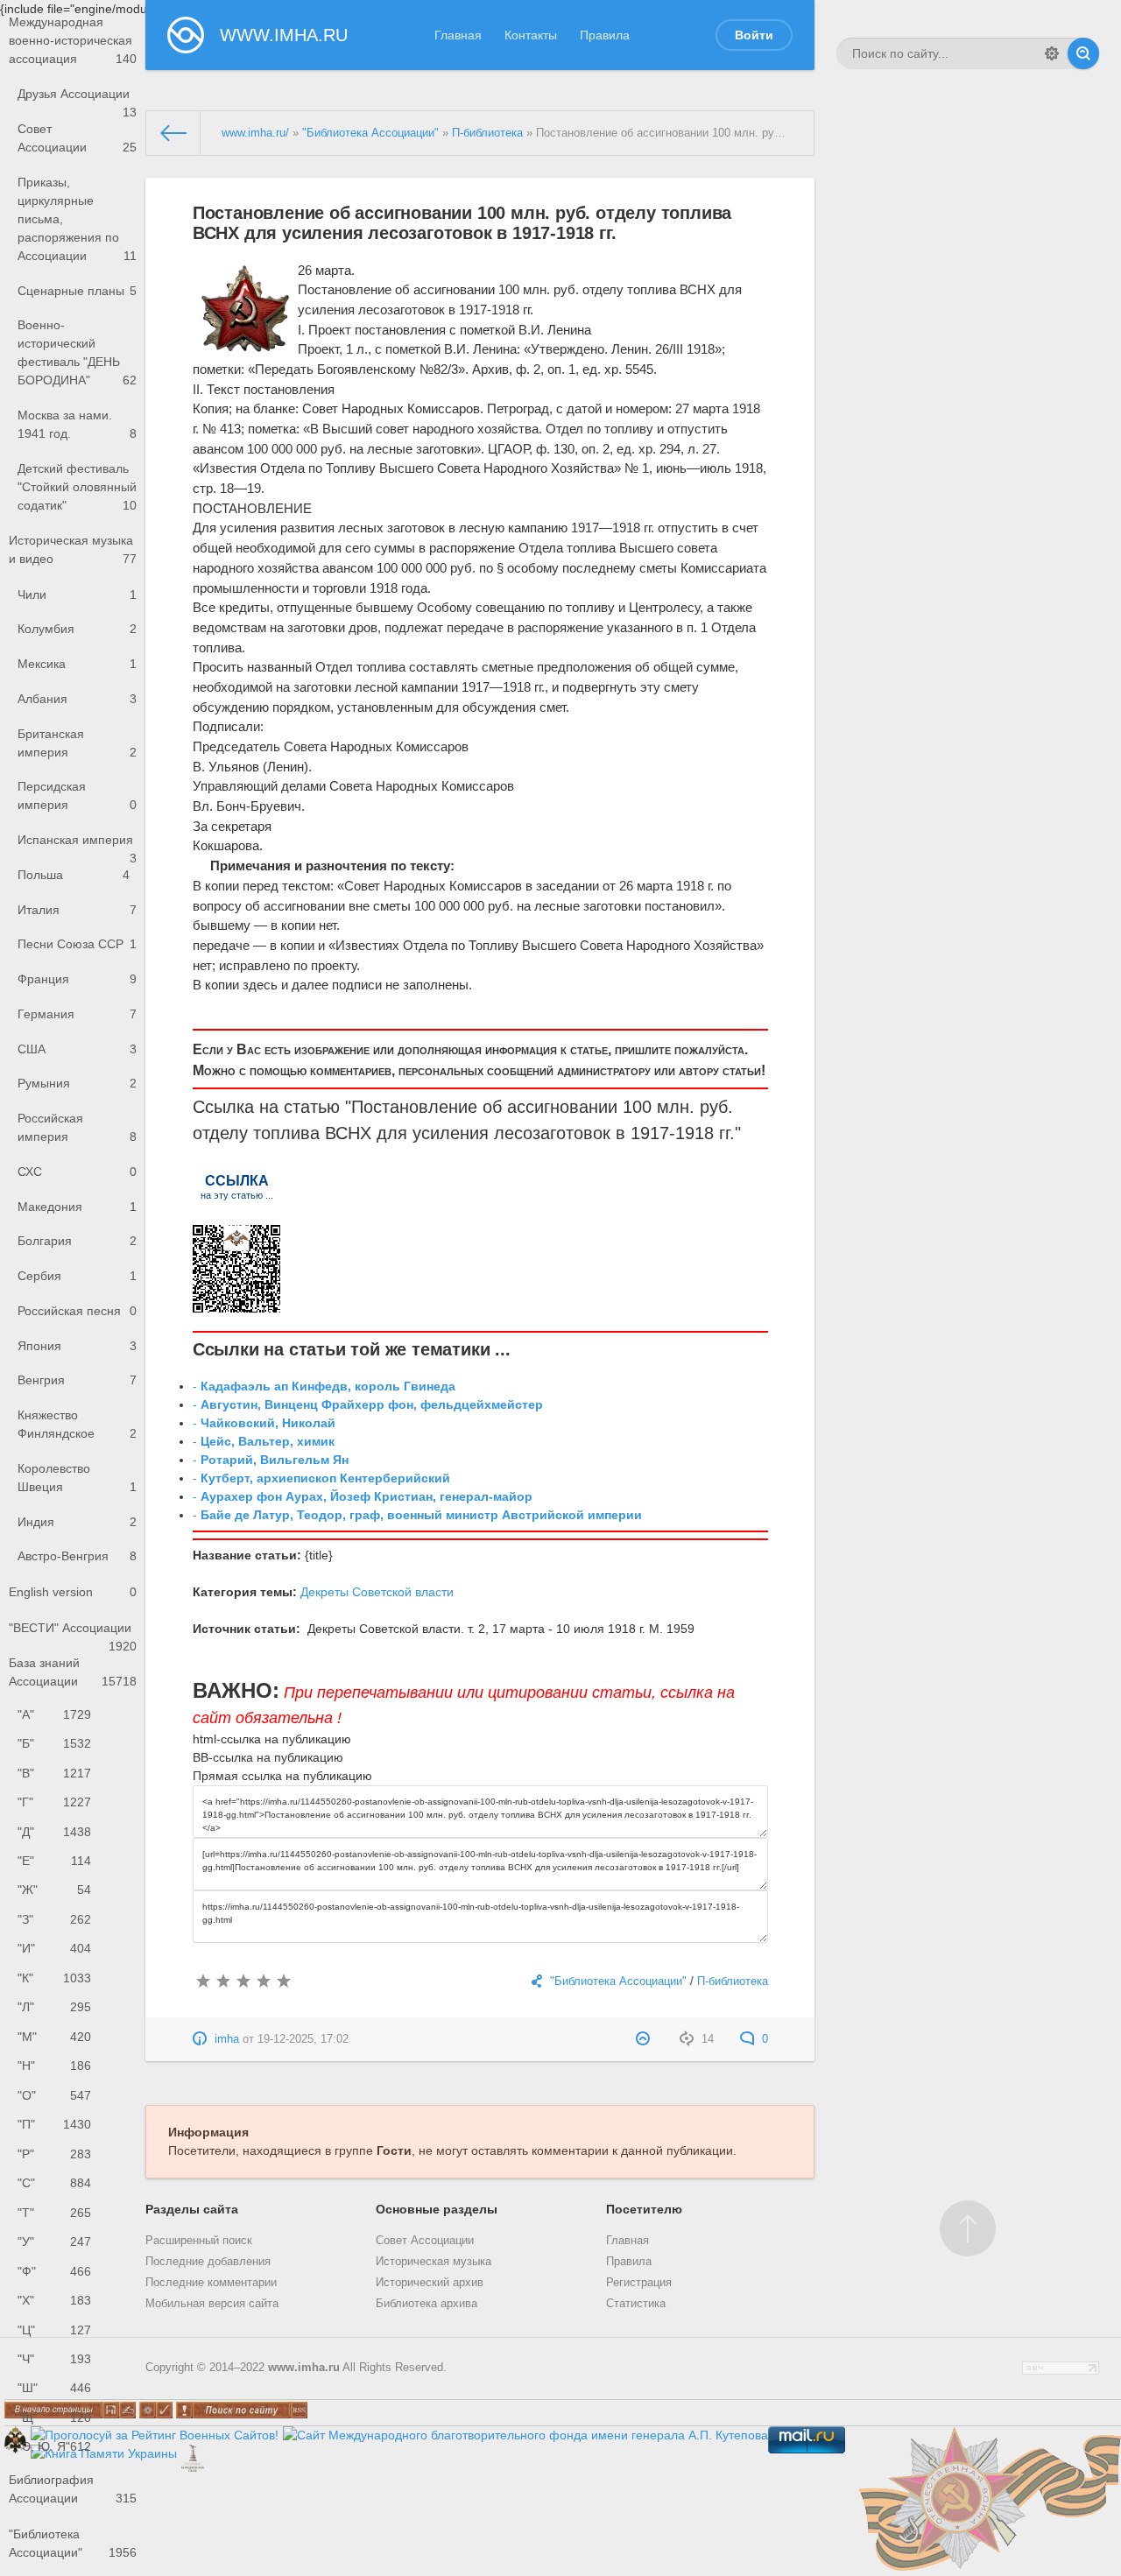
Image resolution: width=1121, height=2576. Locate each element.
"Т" (54, 2213)
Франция (77, 979)
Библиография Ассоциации (73, 2489)
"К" (54, 1978)
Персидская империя (77, 795)
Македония (77, 1207)
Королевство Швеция (77, 1478)
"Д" (54, 1832)
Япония (77, 1346)
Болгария (77, 1241)
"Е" (54, 1861)
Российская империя (77, 1127)
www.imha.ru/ (255, 133)
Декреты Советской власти (377, 1592)
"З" (54, 1919)
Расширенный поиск (199, 2241)
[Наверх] (968, 2228)
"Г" (54, 1802)
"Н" (54, 2066)
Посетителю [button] (644, 2209)
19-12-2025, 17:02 (303, 2039)
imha (227, 2039)
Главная (458, 35)
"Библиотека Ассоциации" (73, 2543)
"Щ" (54, 2418)
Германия (77, 1014)
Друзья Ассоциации (77, 99)
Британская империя (77, 743)
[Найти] (1083, 53)
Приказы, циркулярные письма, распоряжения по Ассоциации (77, 219)
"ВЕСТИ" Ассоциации (73, 1633)
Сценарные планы (77, 291)
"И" (54, 1948)
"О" (54, 2095)
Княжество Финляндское (77, 1424)
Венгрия (77, 1380)
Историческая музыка (434, 2262)
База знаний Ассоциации (73, 1672)
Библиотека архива (427, 2304)
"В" (54, 1773)
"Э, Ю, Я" (54, 2446)
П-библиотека (487, 133)
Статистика (636, 2304)
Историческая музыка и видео (73, 549)
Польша (74, 875)
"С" (54, 2183)
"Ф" (54, 2271)
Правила (605, 35)
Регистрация (639, 2283)
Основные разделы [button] (437, 2209)
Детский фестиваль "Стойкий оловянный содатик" (77, 487)
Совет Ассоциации (77, 138)
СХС (77, 1172)
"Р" (54, 2154)
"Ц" (54, 2330)
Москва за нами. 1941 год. (77, 424)
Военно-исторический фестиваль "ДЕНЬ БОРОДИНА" (77, 352)
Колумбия (77, 629)
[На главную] (173, 133)
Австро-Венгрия (77, 1556)
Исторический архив (430, 2283)
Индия (77, 1522)
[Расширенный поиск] (1052, 53)
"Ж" (54, 1890)
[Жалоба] (645, 2039)
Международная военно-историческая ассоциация (73, 40)
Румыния (77, 1083)
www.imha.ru (304, 2368)
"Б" (54, 1743)
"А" (54, 1714)
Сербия (77, 1276)
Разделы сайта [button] (192, 2209)
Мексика (77, 664)
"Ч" (54, 2359)
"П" (54, 2124)
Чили (77, 595)
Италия (77, 910)
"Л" (54, 2007)
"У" (54, 2242)
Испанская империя (77, 845)
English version (73, 1592)
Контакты (531, 35)
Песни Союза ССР (77, 944)
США (77, 1049)
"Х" (54, 2300)
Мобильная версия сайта (212, 2304)
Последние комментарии (211, 2283)
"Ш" (54, 2388)
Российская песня (77, 1311)
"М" (54, 2037)
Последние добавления (208, 2262)
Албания (77, 699)
